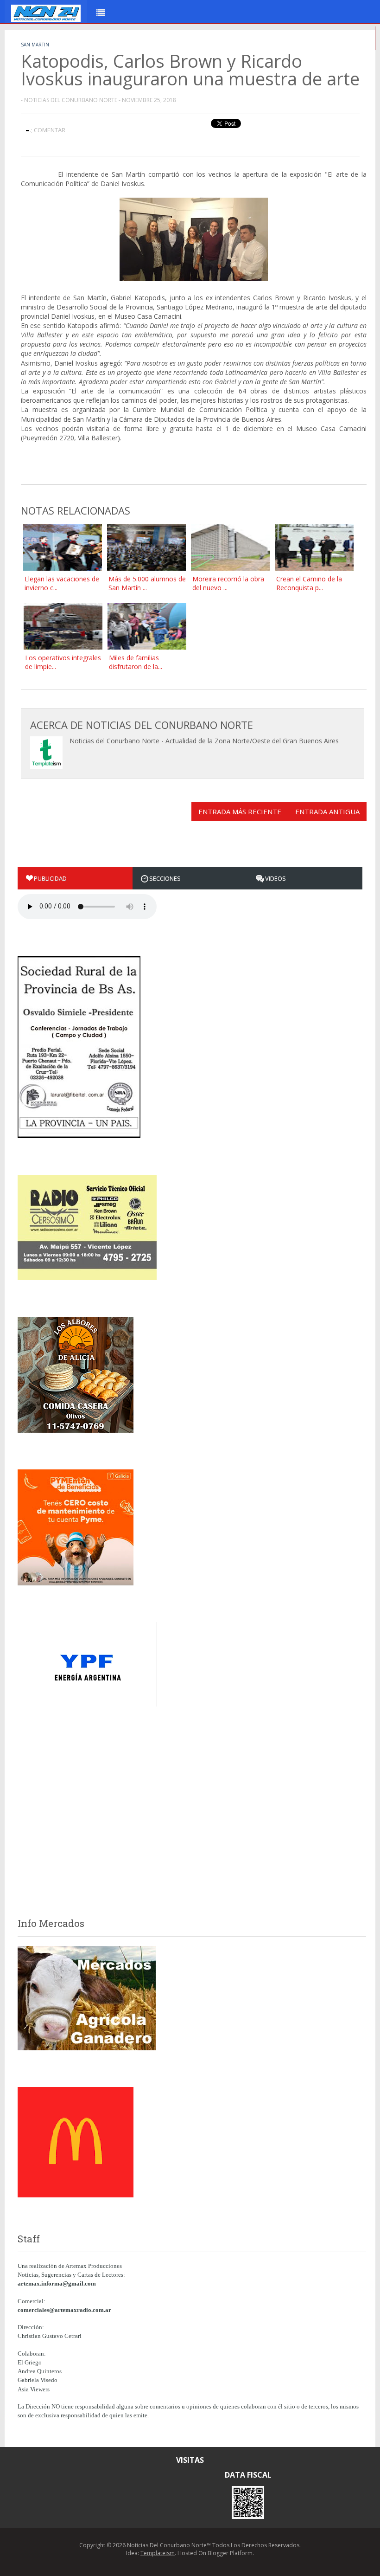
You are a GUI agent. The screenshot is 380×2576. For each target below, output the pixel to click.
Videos (275, 878)
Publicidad (50, 878)
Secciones (165, 878)
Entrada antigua (327, 811)
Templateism (158, 2553)
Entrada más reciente (240, 811)
